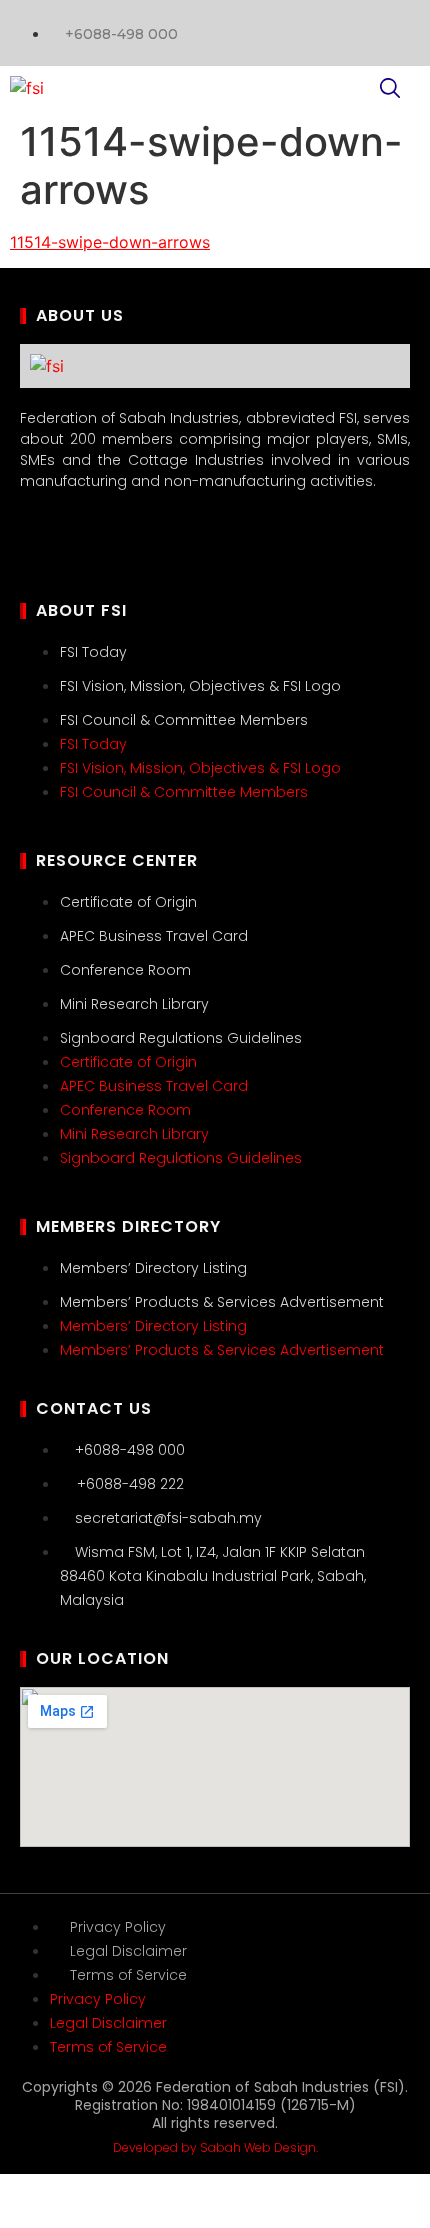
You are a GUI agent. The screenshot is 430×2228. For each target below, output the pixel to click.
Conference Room (125, 970)
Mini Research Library (134, 1004)
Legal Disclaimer (128, 1951)
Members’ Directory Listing (153, 1268)
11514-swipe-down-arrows (110, 242)
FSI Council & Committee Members (184, 720)
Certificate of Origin (128, 902)
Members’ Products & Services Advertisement (222, 1302)
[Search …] (390, 91)
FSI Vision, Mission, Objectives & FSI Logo (200, 686)
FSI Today (93, 652)
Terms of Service (128, 1975)
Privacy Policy (118, 1927)
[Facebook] (395, 30)
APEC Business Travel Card (154, 936)
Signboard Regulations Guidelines (181, 1038)
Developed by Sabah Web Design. (215, 2147)
